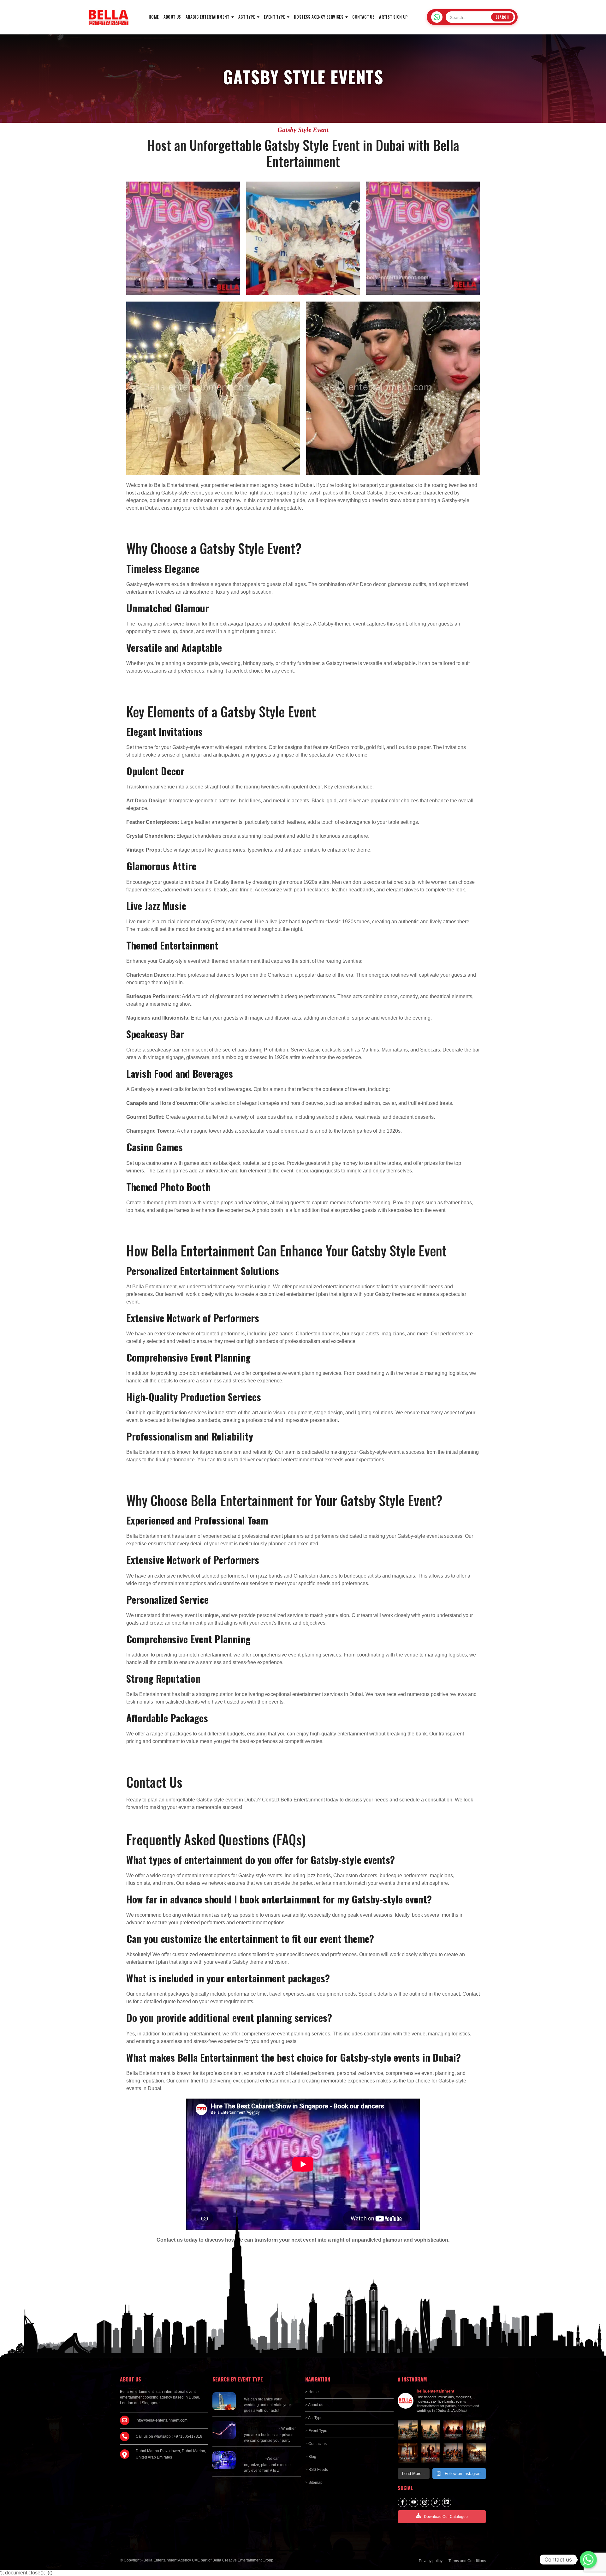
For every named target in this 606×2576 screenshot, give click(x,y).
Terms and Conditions (467, 2561)
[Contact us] (588, 2560)
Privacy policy (431, 2561)
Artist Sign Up (393, 17)
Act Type (247, 17)
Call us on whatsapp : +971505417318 (169, 2436)
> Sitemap (314, 2483)
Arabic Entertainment (208, 17)
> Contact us (316, 2444)
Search (502, 17)
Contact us (363, 17)
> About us (314, 2405)
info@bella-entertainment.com (162, 2420)
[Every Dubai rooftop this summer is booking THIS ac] (431, 2430)
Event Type (274, 17)
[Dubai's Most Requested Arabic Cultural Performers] (453, 2453)
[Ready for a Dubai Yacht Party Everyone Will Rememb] (476, 2453)
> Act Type (314, 2418)
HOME (154, 17)
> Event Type (316, 2431)
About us (172, 17)
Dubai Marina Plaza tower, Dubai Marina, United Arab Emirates (171, 2454)
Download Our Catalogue (446, 2517)
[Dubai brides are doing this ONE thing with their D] (453, 2430)
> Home (312, 2392)
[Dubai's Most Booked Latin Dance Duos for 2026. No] (431, 2453)
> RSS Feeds (317, 2470)
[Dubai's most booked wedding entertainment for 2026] (408, 2430)
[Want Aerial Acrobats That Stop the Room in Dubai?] (408, 2453)
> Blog (311, 2457)
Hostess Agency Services (319, 17)
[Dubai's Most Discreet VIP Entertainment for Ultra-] (476, 2430)
